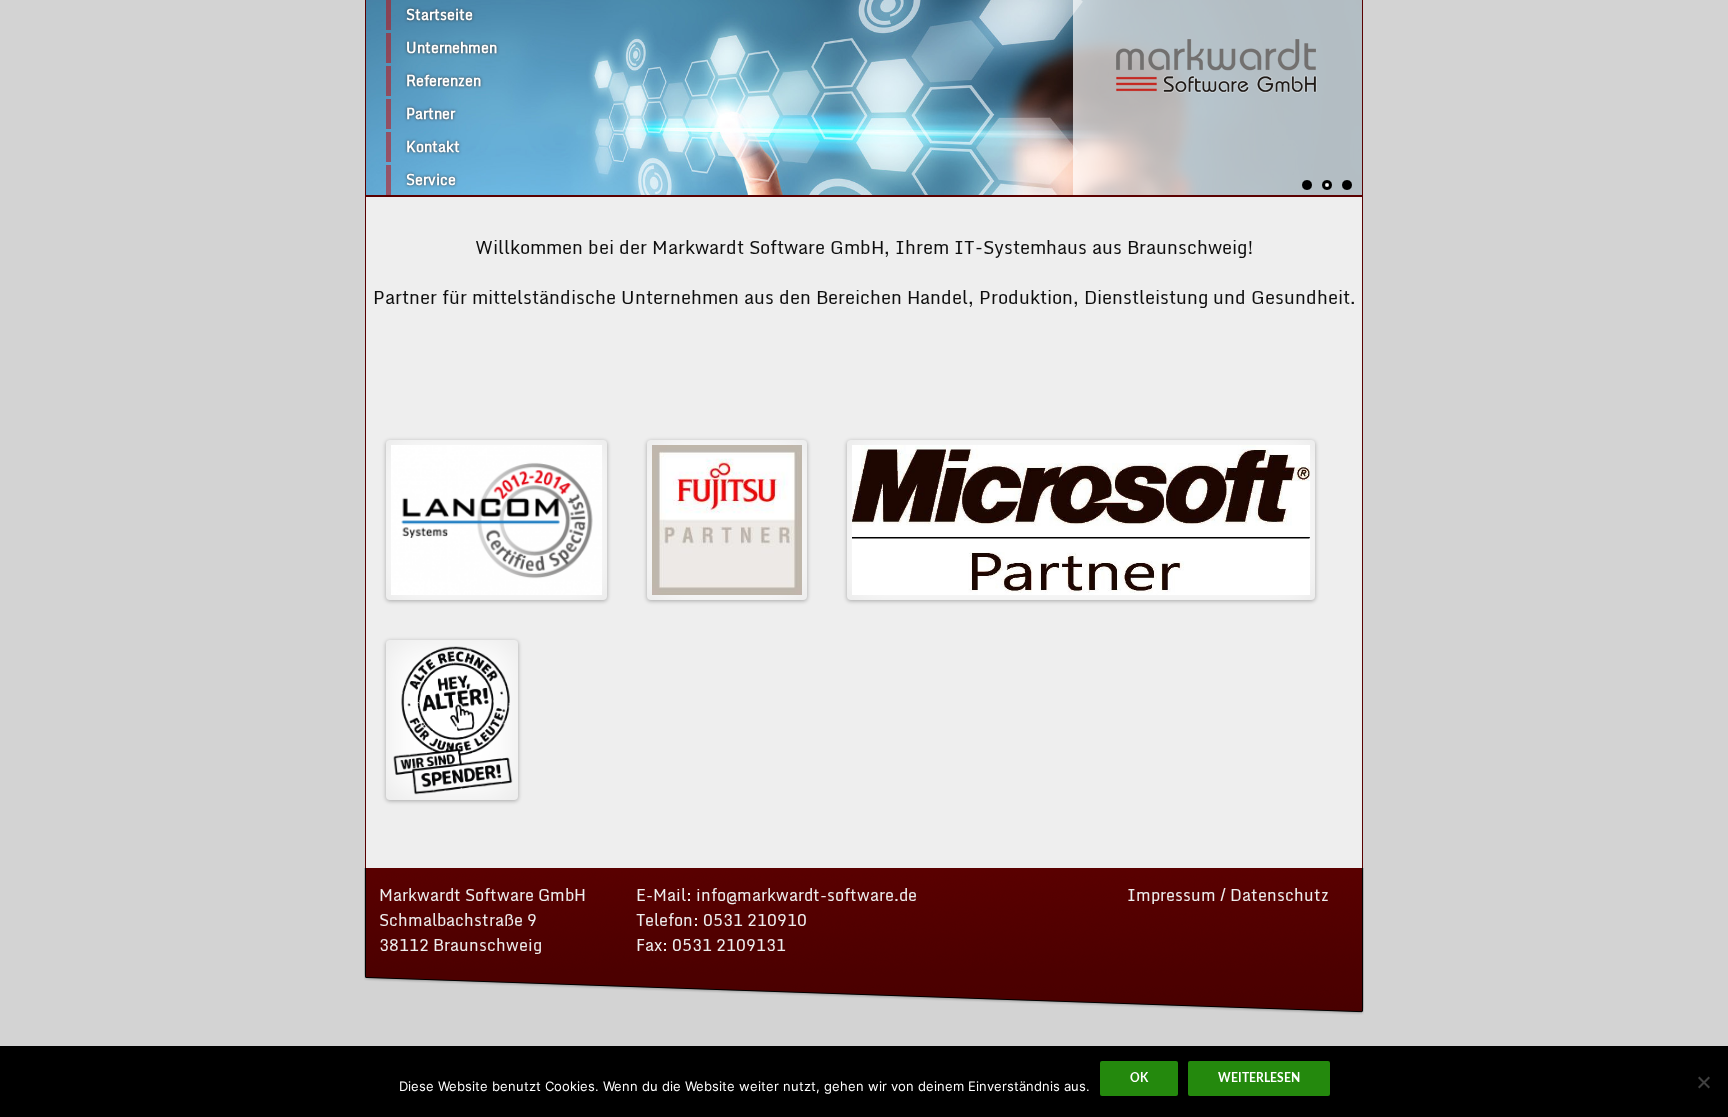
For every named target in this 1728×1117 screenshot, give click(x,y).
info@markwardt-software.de (806, 895)
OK (1139, 1078)
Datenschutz (1279, 895)
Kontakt (433, 146)
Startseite (439, 14)
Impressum (1171, 895)
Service (431, 179)
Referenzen (443, 80)
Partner (430, 113)
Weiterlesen (1259, 1078)
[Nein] (1703, 1082)
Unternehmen (451, 47)
